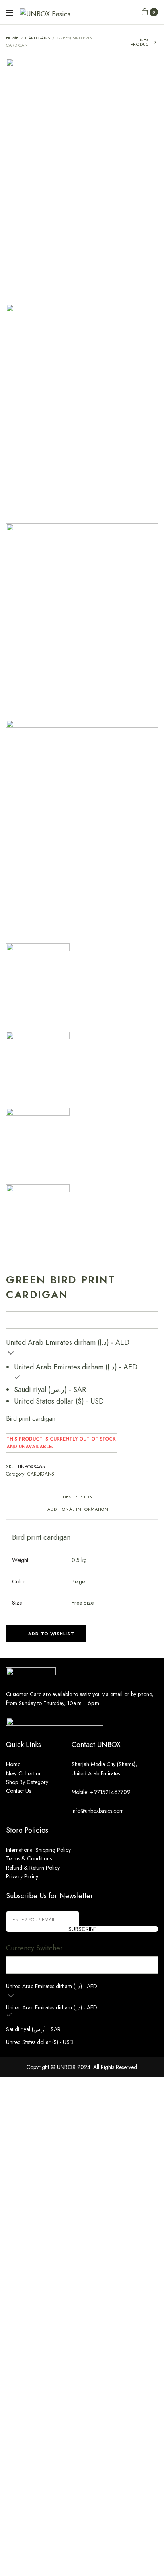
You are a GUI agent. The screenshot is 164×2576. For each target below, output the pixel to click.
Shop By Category (27, 1782)
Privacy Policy (22, 1876)
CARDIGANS (38, 38)
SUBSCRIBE (82, 1929)
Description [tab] (78, 1497)
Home (12, 38)
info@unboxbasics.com (98, 1811)
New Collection (24, 1773)
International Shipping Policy (38, 1850)
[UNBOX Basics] (45, 12)
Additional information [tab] (78, 1510)
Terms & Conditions (29, 1858)
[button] (46, 1633)
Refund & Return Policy (33, 1868)
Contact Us (19, 1791)
